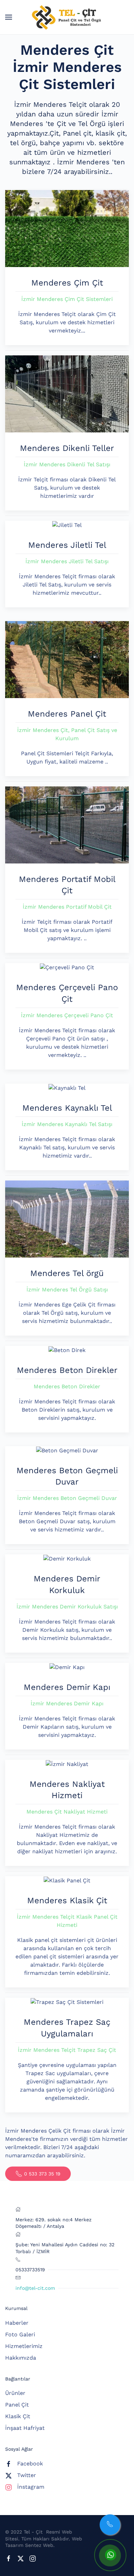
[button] (9, 17)
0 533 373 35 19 (42, 2174)
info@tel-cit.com (35, 2288)
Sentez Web (39, 2545)
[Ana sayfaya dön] (67, 17)
